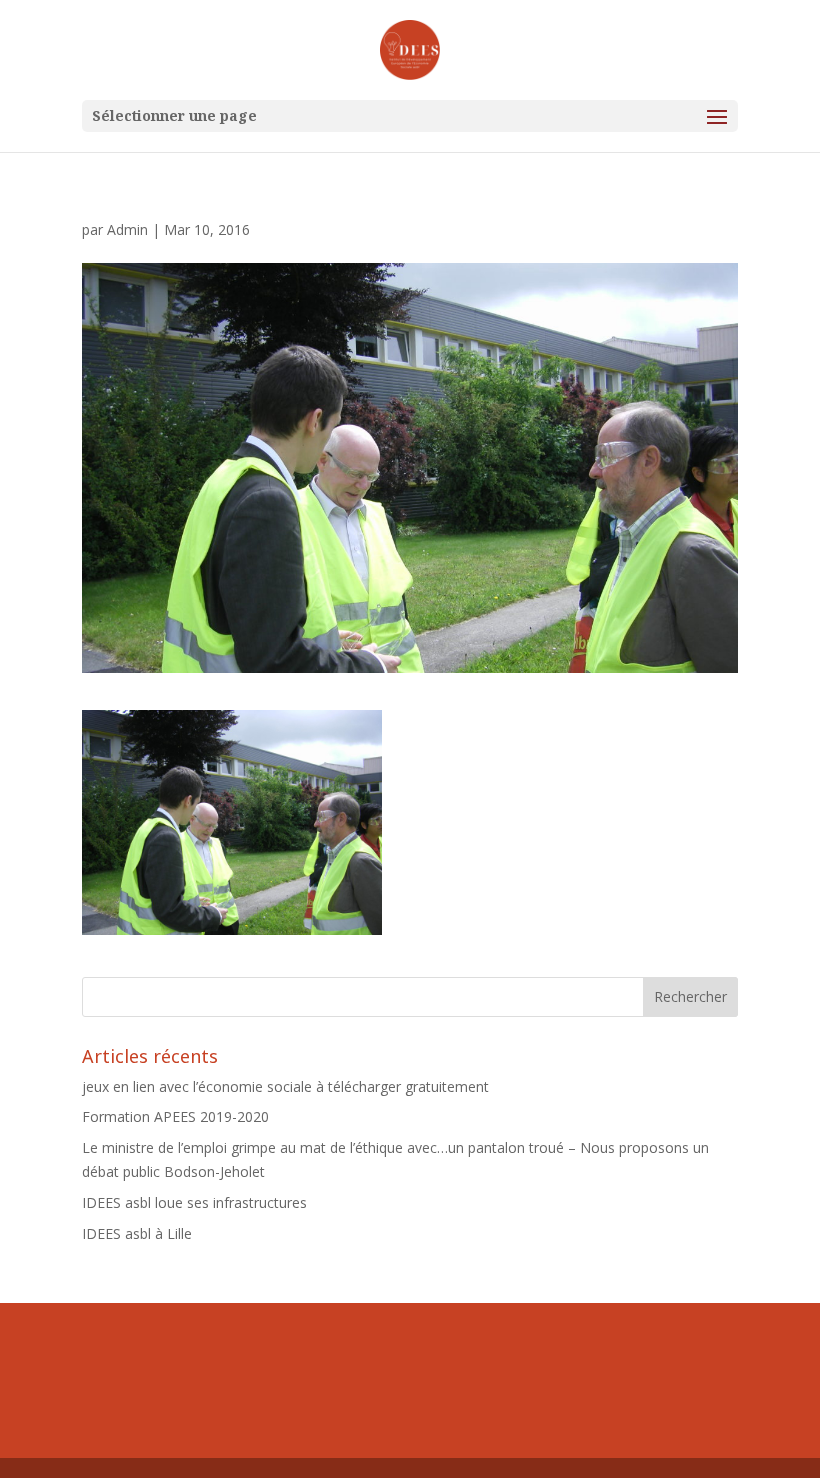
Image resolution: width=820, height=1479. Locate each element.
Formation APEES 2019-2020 (175, 1116)
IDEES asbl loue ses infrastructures (194, 1202)
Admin (127, 229)
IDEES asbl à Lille (137, 1233)
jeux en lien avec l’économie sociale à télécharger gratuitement (285, 1086)
